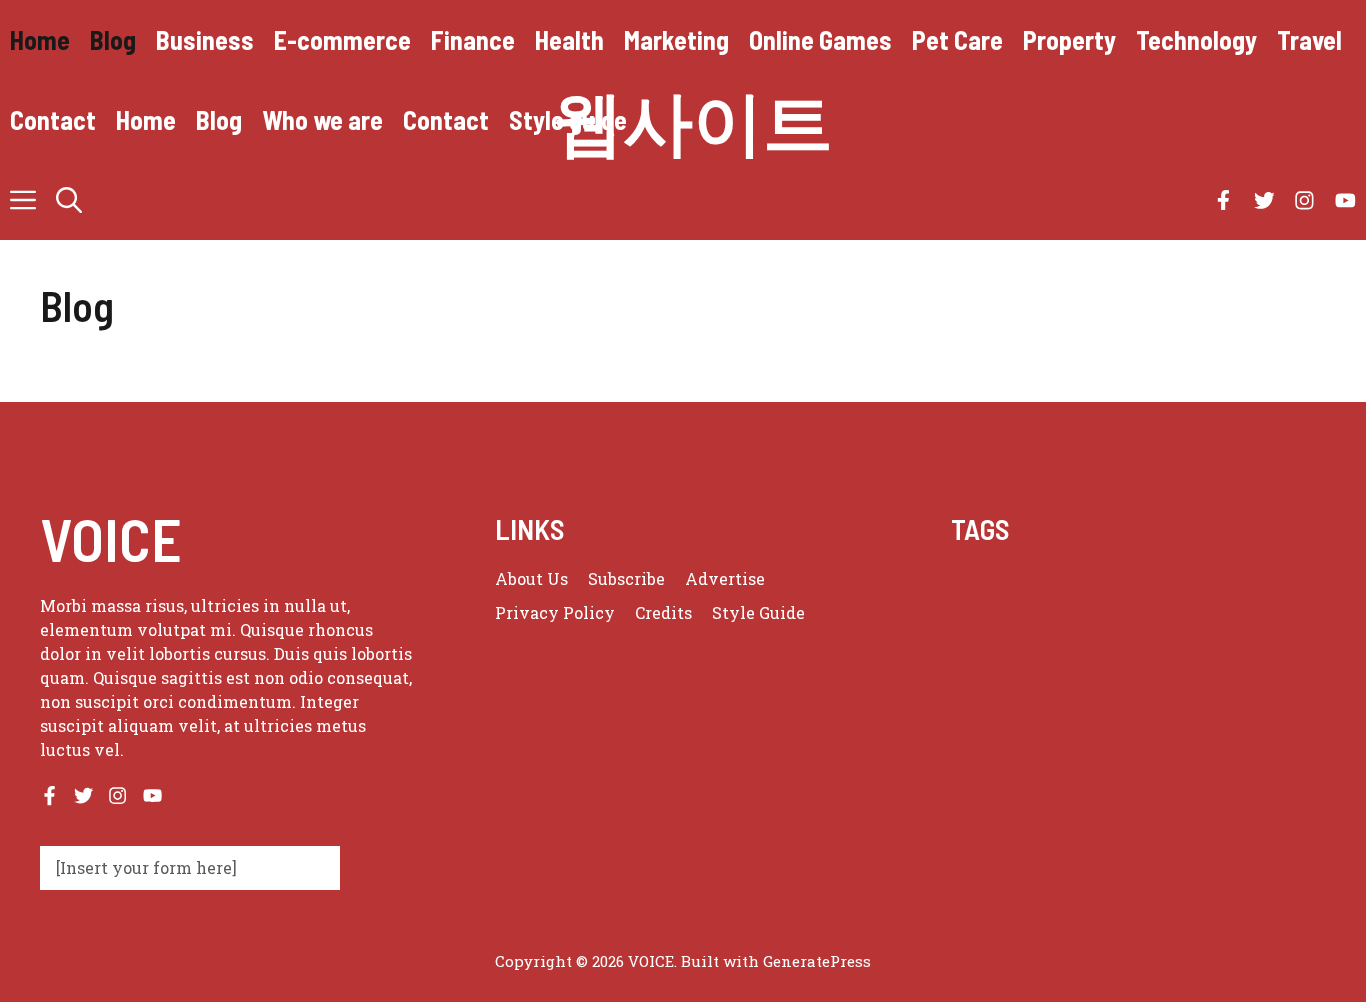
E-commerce (342, 39)
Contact (53, 119)
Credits (663, 612)
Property (1069, 39)
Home (40, 39)
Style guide (568, 119)
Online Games (820, 39)
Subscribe (626, 578)
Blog (113, 39)
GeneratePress (817, 961)
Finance (473, 39)
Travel (1309, 39)
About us (531, 578)
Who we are (322, 119)
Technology (1196, 39)
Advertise (725, 578)
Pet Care (957, 39)
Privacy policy (555, 612)
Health (569, 39)
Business (205, 39)
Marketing (676, 39)
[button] (69, 200)
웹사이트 (693, 120)
